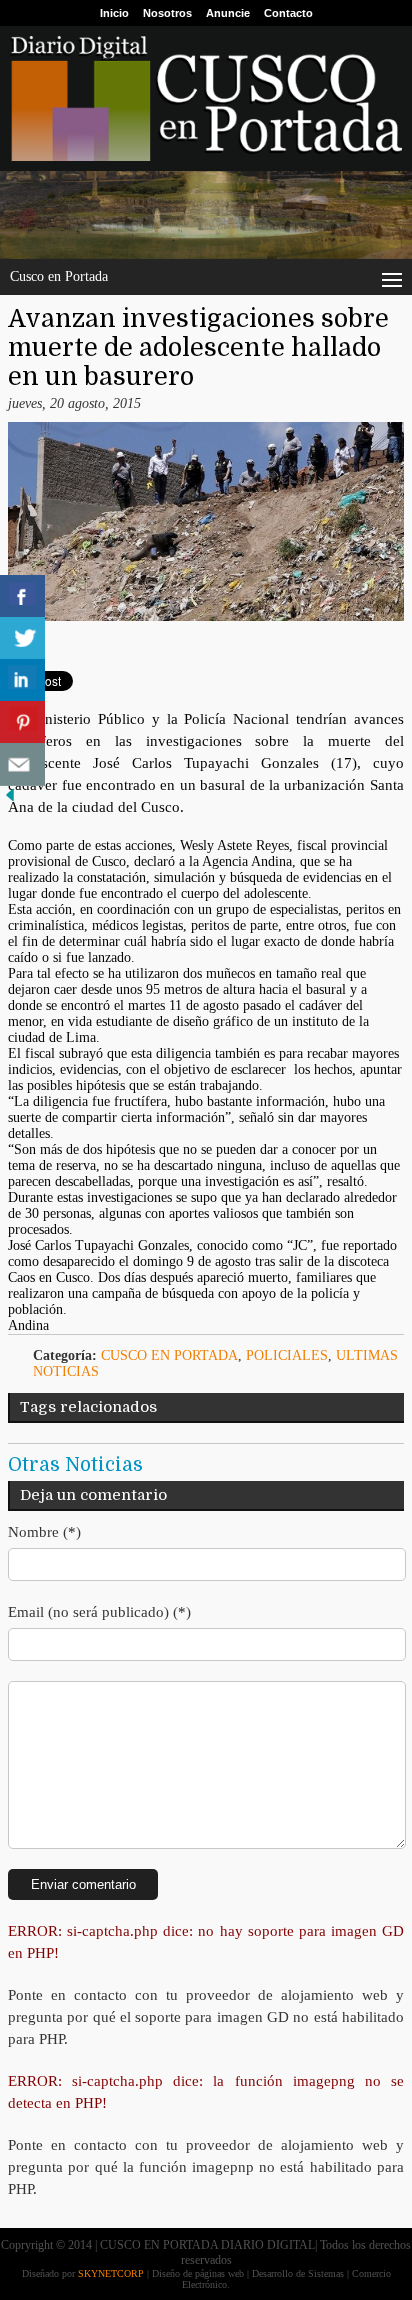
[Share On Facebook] (22, 596)
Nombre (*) (44, 1532)
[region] (206, 215)
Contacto (288, 13)
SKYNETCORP (111, 2273)
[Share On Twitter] (22, 638)
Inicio (114, 13)
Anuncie (228, 13)
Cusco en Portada (169, 1355)
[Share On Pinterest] (22, 722)
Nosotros (167, 13)
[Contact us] (22, 764)
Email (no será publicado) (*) (99, 1612)
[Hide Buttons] (10, 800)
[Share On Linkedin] (22, 680)
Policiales (287, 1355)
